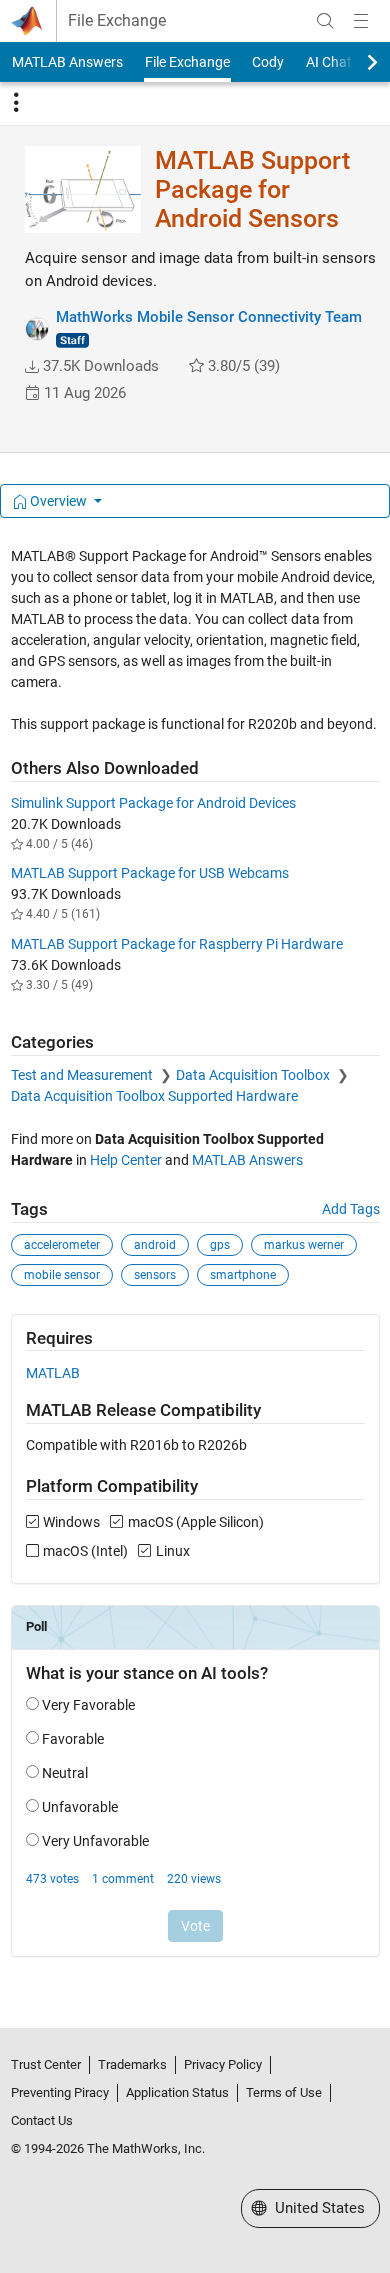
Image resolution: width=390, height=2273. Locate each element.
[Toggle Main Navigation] (361, 21)
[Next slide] (355, 62)
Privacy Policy (223, 2064)
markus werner (304, 1245)
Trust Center (46, 2064)
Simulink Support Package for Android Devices (153, 803)
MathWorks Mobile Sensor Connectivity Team (209, 317)
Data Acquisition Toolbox (254, 1075)
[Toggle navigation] (16, 103)
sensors (155, 1275)
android (155, 1245)
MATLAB (53, 1373)
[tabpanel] (195, 1265)
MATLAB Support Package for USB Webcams (150, 873)
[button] (32, 367)
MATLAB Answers (67, 62)
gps (220, 1245)
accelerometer (62, 1245)
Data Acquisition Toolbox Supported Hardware (154, 1096)
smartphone (243, 1275)
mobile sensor (62, 1275)
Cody (268, 62)
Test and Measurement (83, 1075)
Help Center (126, 1160)
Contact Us (42, 2120)
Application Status (177, 2092)
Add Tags (351, 1209)
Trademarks (132, 2064)
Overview (58, 501)
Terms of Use (284, 2092)
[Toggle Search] (325, 21)
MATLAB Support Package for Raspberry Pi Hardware (177, 944)
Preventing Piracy (60, 2092)
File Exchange (117, 21)
